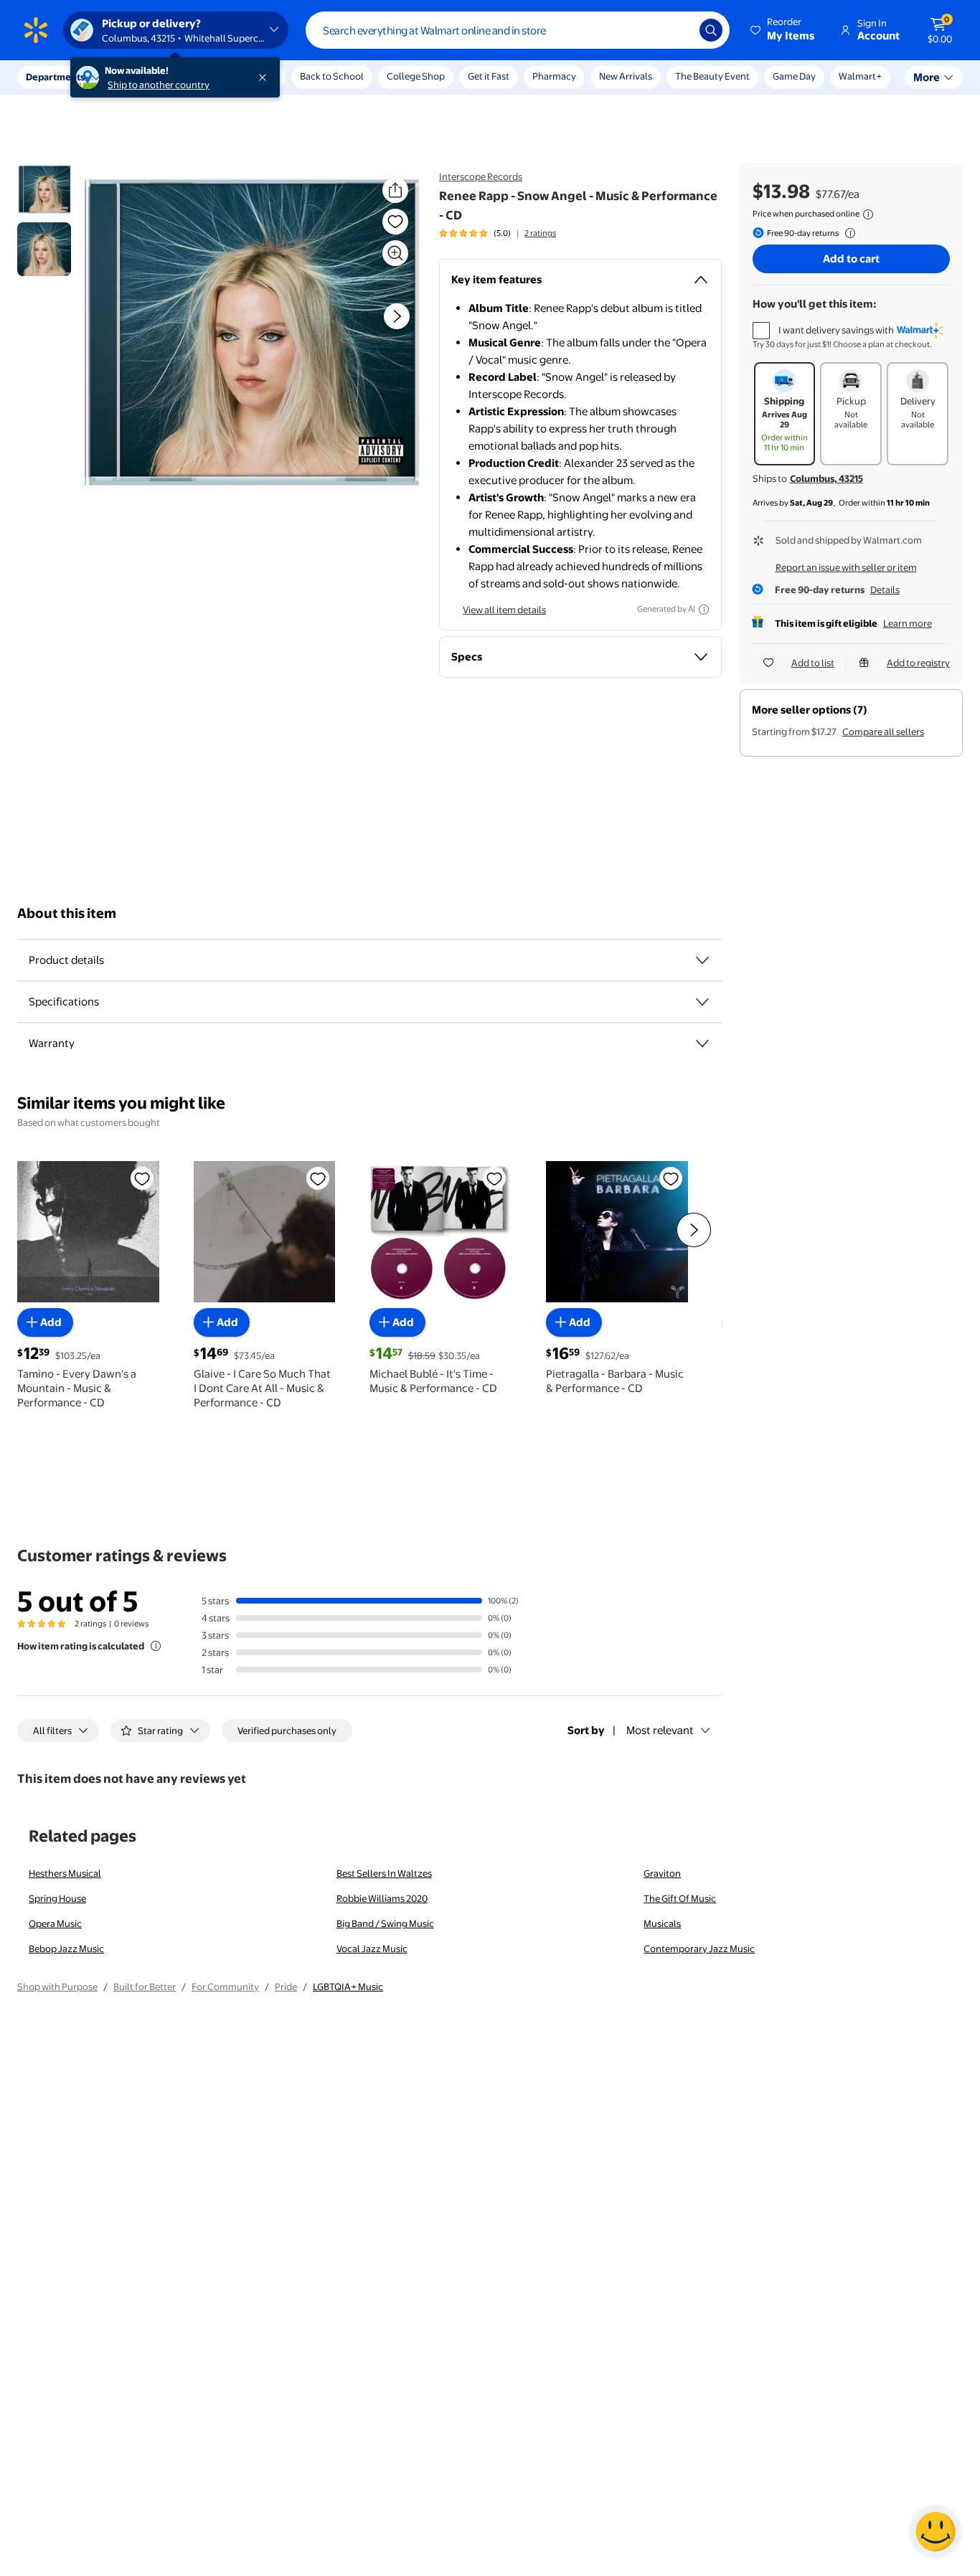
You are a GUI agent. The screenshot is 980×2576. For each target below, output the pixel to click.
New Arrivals (626, 76)
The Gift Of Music (680, 1898)
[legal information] (868, 214)
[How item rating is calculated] (156, 1646)
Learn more (908, 623)
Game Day (794, 76)
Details (885, 589)
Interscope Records (481, 176)
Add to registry (918, 663)
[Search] (711, 30)
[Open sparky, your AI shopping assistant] (936, 2532)
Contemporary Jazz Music (699, 1948)
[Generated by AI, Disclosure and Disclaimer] (704, 610)
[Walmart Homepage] (36, 30)
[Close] (265, 77)
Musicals (662, 1923)
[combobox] (518, 30)
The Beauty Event (712, 76)
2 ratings (540, 233)
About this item (67, 913)
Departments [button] (55, 77)
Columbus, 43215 (826, 478)
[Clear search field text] (678, 30)
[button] (783, 30)
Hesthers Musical (65, 1873)
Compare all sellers (883, 731)
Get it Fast (489, 76)
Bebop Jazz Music (66, 1948)
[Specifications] (702, 1002)
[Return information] (847, 233)
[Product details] (702, 960)
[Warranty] (702, 1043)
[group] (498, 233)
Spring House (57, 1898)
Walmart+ (860, 76)
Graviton (662, 1873)
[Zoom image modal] (395, 253)
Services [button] (144, 77)
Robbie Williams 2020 (382, 1898)
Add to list (813, 663)
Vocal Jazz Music (372, 1948)
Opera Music (55, 1923)
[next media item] (397, 316)
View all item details (504, 610)
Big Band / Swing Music (385, 1923)
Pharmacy (554, 76)
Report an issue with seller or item (846, 567)
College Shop (416, 76)
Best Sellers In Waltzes (384, 1873)
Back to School (332, 76)
